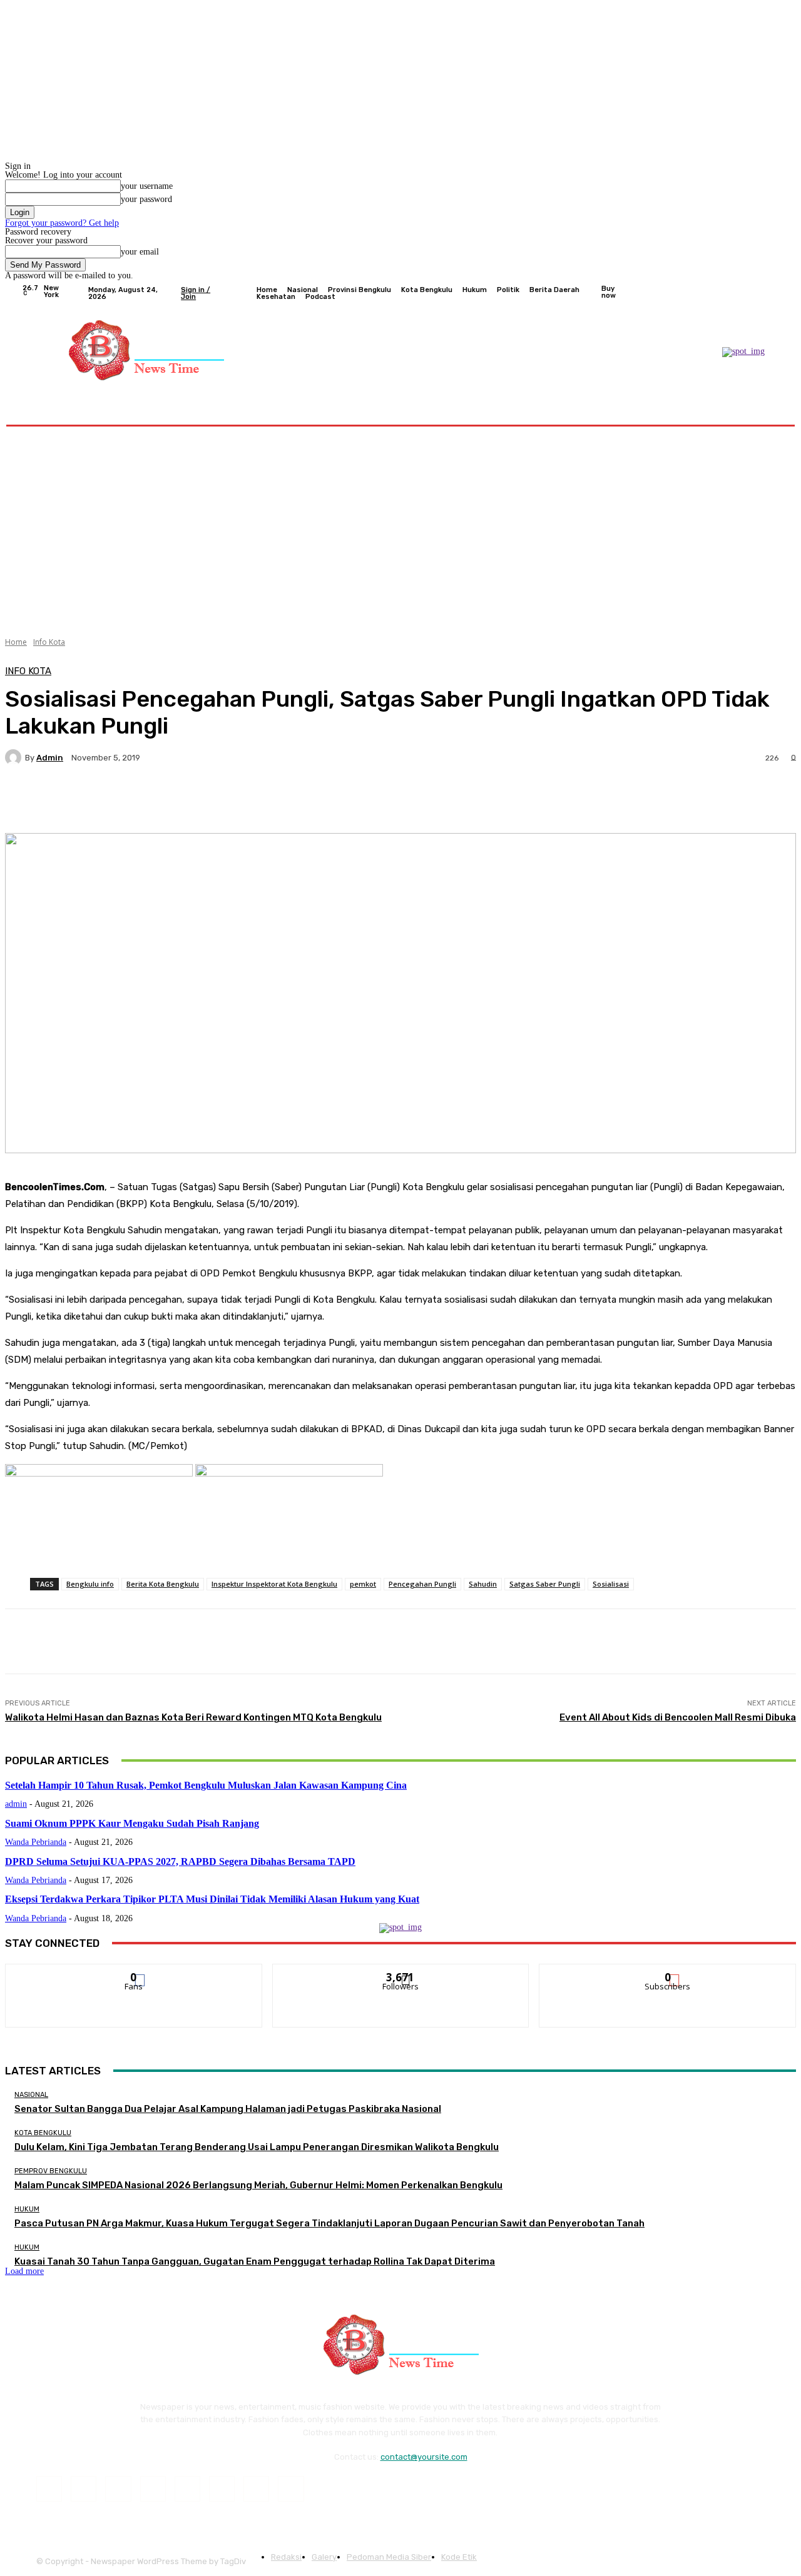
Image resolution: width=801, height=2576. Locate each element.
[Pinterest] (153, 2489)
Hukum (27, 2209)
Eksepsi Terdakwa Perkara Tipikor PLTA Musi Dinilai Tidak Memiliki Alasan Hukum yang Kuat (212, 1899)
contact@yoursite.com (424, 2457)
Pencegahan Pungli (422, 1584)
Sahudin (483, 1584)
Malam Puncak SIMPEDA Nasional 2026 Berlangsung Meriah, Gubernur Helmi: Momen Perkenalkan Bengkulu (258, 2185)
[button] (765, 409)
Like (134, 1973)
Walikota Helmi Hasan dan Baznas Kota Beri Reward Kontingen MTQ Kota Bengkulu (193, 1717)
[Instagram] (727, 293)
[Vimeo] (757, 293)
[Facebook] (712, 293)
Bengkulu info (90, 1584)
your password (146, 199)
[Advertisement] (400, 527)
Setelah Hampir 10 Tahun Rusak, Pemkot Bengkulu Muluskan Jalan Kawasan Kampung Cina (206, 1785)
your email (140, 252)
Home (16, 642)
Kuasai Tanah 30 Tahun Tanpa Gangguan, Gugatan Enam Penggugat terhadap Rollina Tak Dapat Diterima (255, 2261)
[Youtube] (772, 293)
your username (147, 186)
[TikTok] (187, 2489)
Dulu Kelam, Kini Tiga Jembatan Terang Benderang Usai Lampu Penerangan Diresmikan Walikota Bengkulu (257, 2147)
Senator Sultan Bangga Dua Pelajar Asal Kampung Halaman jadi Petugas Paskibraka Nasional (228, 2109)
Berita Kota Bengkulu (163, 1584)
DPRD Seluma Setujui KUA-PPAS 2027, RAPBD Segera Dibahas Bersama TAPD (180, 1861)
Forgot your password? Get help (62, 223)
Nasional (31, 2095)
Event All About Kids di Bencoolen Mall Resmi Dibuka (678, 1717)
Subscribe (668, 1973)
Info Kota (49, 642)
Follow (401, 1973)
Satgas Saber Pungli (545, 1584)
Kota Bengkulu (43, 2133)
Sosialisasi (611, 1584)
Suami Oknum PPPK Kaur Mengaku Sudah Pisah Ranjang (132, 1823)
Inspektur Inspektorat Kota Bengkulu (274, 1584)
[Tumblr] (222, 2489)
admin (50, 758)
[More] (322, 801)
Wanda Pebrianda (36, 1842)
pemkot (363, 1584)
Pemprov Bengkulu (51, 2171)
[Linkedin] (118, 2489)
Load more (24, 2271)
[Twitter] (742, 293)
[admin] (15, 757)
